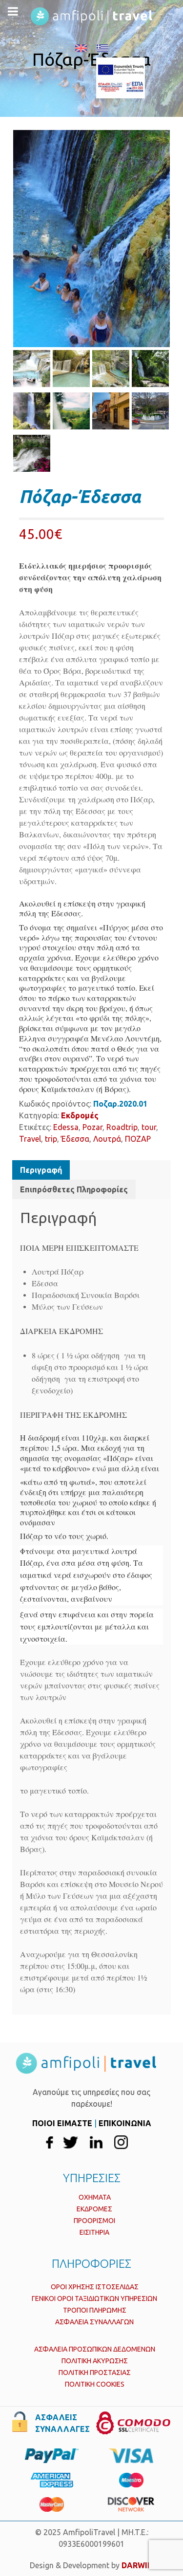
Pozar (92, 1127)
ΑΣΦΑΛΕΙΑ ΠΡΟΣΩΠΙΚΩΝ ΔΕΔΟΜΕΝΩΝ (95, 2349)
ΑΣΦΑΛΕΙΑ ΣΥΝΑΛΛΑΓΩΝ (94, 2322)
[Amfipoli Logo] (91, 16)
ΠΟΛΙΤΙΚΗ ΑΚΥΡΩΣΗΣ (95, 2361)
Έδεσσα (75, 1139)
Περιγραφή (41, 1170)
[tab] (41, 1170)
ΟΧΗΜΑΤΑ (95, 2197)
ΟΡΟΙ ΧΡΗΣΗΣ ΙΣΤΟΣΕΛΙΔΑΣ (95, 2287)
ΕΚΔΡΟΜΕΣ (94, 2209)
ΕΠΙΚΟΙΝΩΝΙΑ (125, 2123)
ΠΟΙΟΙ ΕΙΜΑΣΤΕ (62, 2123)
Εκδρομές (80, 1115)
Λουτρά (107, 1139)
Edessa (66, 1127)
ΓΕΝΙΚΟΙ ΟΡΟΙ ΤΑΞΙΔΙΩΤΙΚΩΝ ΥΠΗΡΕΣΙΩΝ (94, 2298)
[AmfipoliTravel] (136, 78)
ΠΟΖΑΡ (138, 1139)
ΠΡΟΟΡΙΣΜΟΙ (94, 2221)
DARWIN (137, 2565)
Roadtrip (122, 1127)
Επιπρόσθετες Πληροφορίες (74, 1189)
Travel (30, 1139)
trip (51, 1139)
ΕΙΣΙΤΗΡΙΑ (94, 2232)
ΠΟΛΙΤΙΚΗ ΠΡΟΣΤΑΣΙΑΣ (95, 2372)
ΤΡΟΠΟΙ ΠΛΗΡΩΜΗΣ (95, 2310)
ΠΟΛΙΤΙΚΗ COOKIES (95, 2384)
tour (149, 1127)
